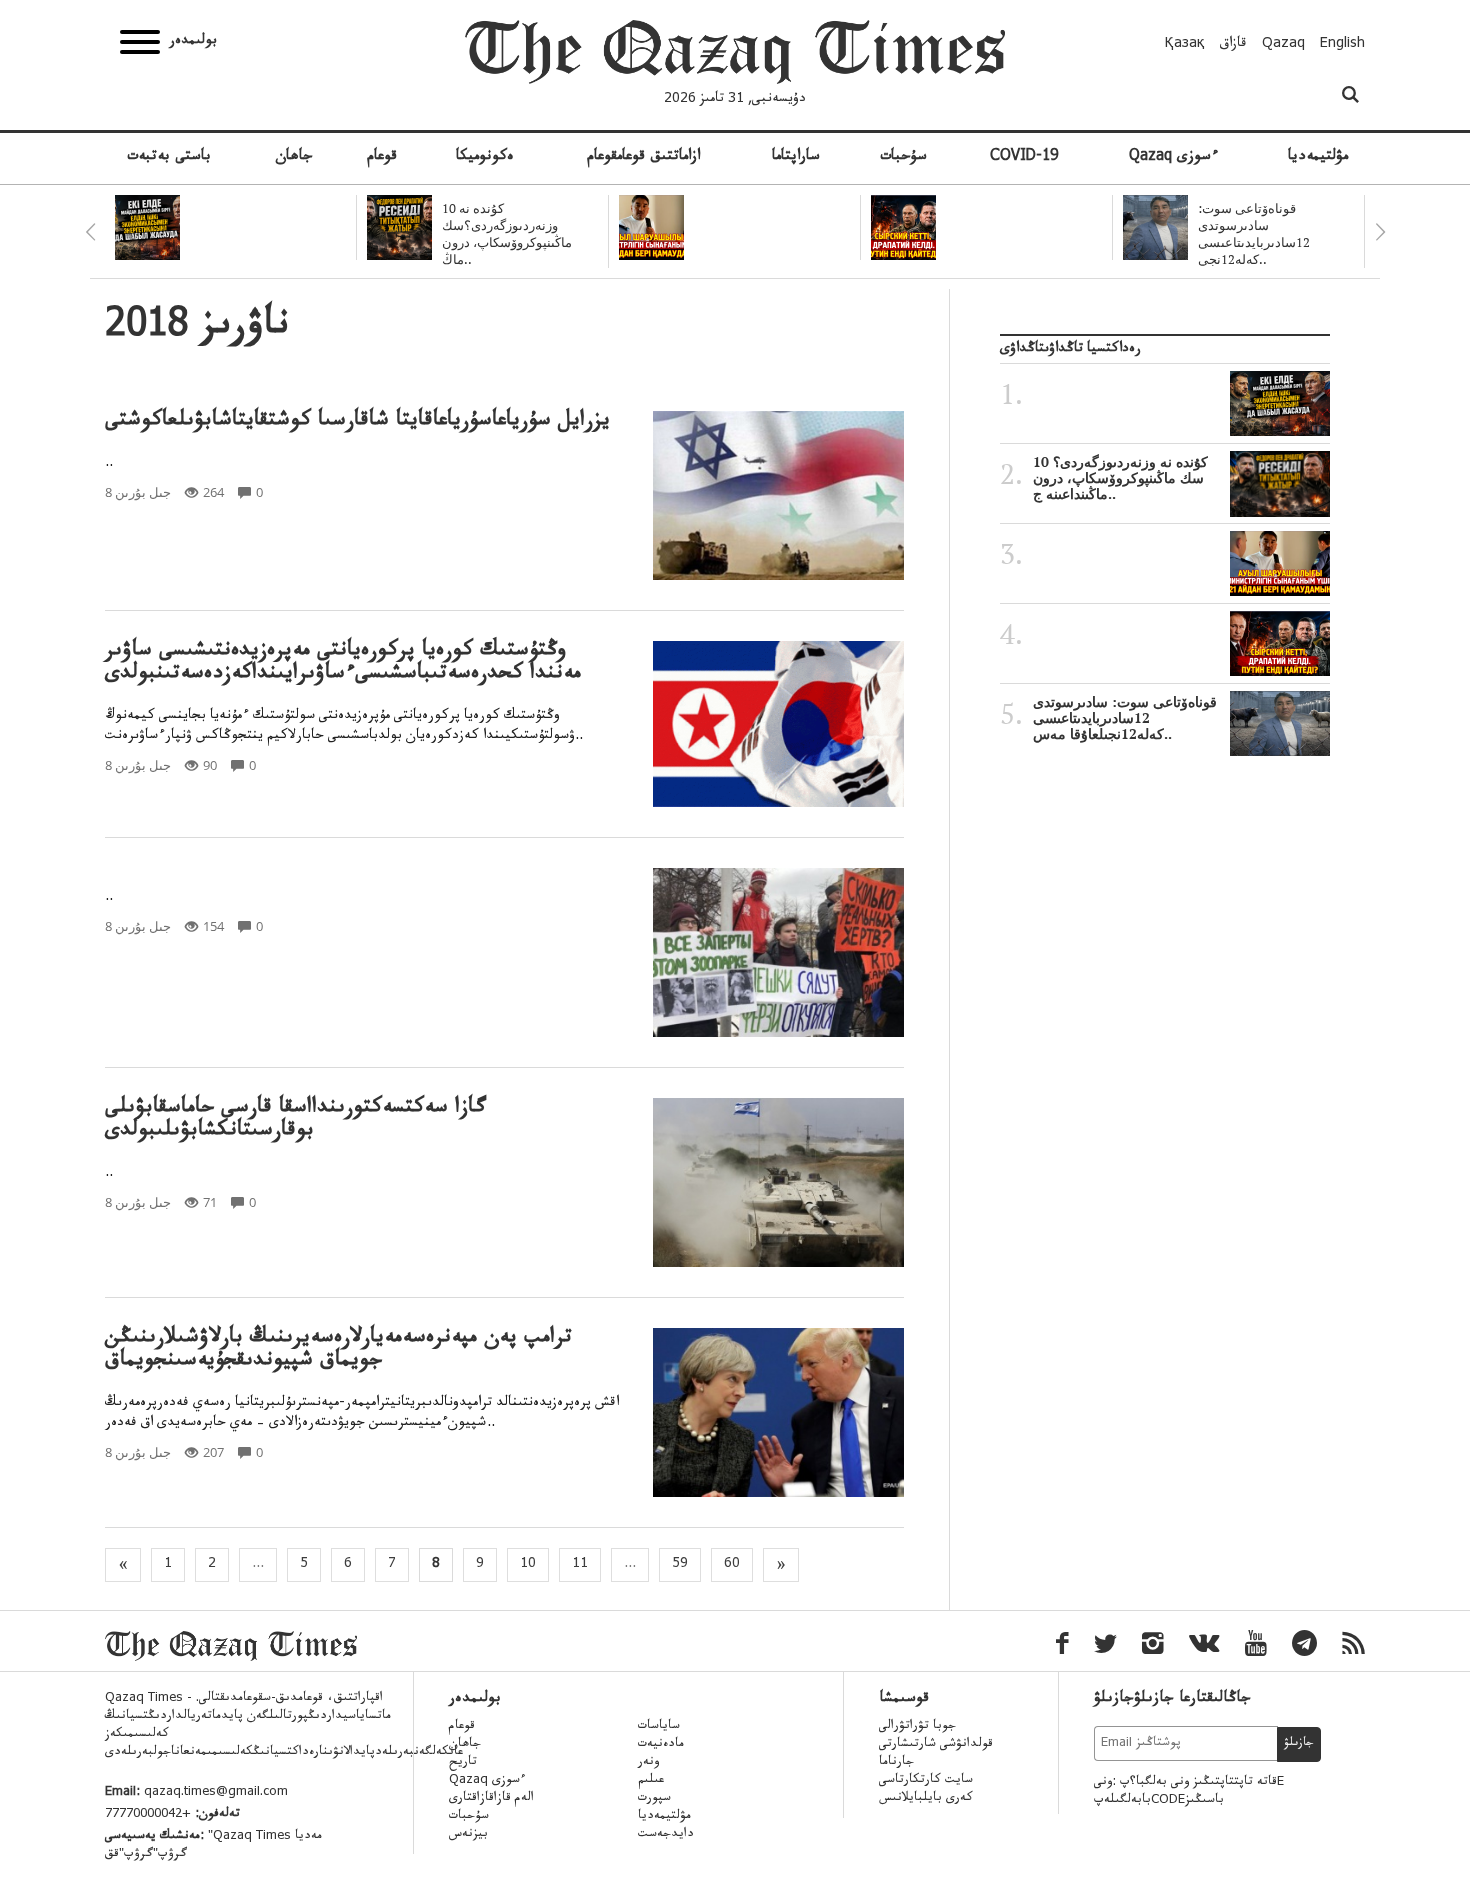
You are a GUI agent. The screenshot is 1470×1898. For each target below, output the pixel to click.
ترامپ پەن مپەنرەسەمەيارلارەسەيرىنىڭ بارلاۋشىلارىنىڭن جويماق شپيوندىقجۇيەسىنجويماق (338, 1351)
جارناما (896, 1763)
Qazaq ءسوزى (1173, 158)
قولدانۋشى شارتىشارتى (936, 1745)
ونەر (648, 1763)
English (1342, 45)
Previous (90, 232)
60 (732, 1565)
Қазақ (1185, 45)
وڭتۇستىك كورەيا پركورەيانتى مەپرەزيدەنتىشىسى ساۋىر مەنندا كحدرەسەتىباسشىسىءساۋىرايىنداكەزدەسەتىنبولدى (343, 664)
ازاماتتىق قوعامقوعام (643, 158)
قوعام (382, 158)
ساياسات (659, 1727)
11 (580, 1565)
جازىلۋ (1299, 1744)
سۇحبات (903, 158)
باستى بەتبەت (169, 158)
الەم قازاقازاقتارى (491, 1799)
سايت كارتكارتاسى (926, 1781)
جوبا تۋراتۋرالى (917, 1727)
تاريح (463, 1763)
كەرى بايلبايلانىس (926, 1799)
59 (680, 1565)
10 (528, 1565)
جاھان (294, 158)
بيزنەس (468, 1835)
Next (1380, 232)
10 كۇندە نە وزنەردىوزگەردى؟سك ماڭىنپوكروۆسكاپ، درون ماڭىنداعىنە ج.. (1120, 478)
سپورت (654, 1799)
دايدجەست (666, 1835)
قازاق (1233, 45)
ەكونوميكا (485, 158)
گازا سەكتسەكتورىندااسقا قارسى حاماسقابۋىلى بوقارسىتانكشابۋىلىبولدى (295, 1121)
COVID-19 (1024, 158)
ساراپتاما (796, 158)
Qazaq (1283, 45)
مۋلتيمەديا (1318, 158)
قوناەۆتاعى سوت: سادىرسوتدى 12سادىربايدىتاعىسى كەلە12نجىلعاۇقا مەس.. (1125, 718)
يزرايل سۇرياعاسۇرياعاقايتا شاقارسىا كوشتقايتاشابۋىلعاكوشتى (357, 422)
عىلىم (651, 1781)
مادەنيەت (661, 1745)
